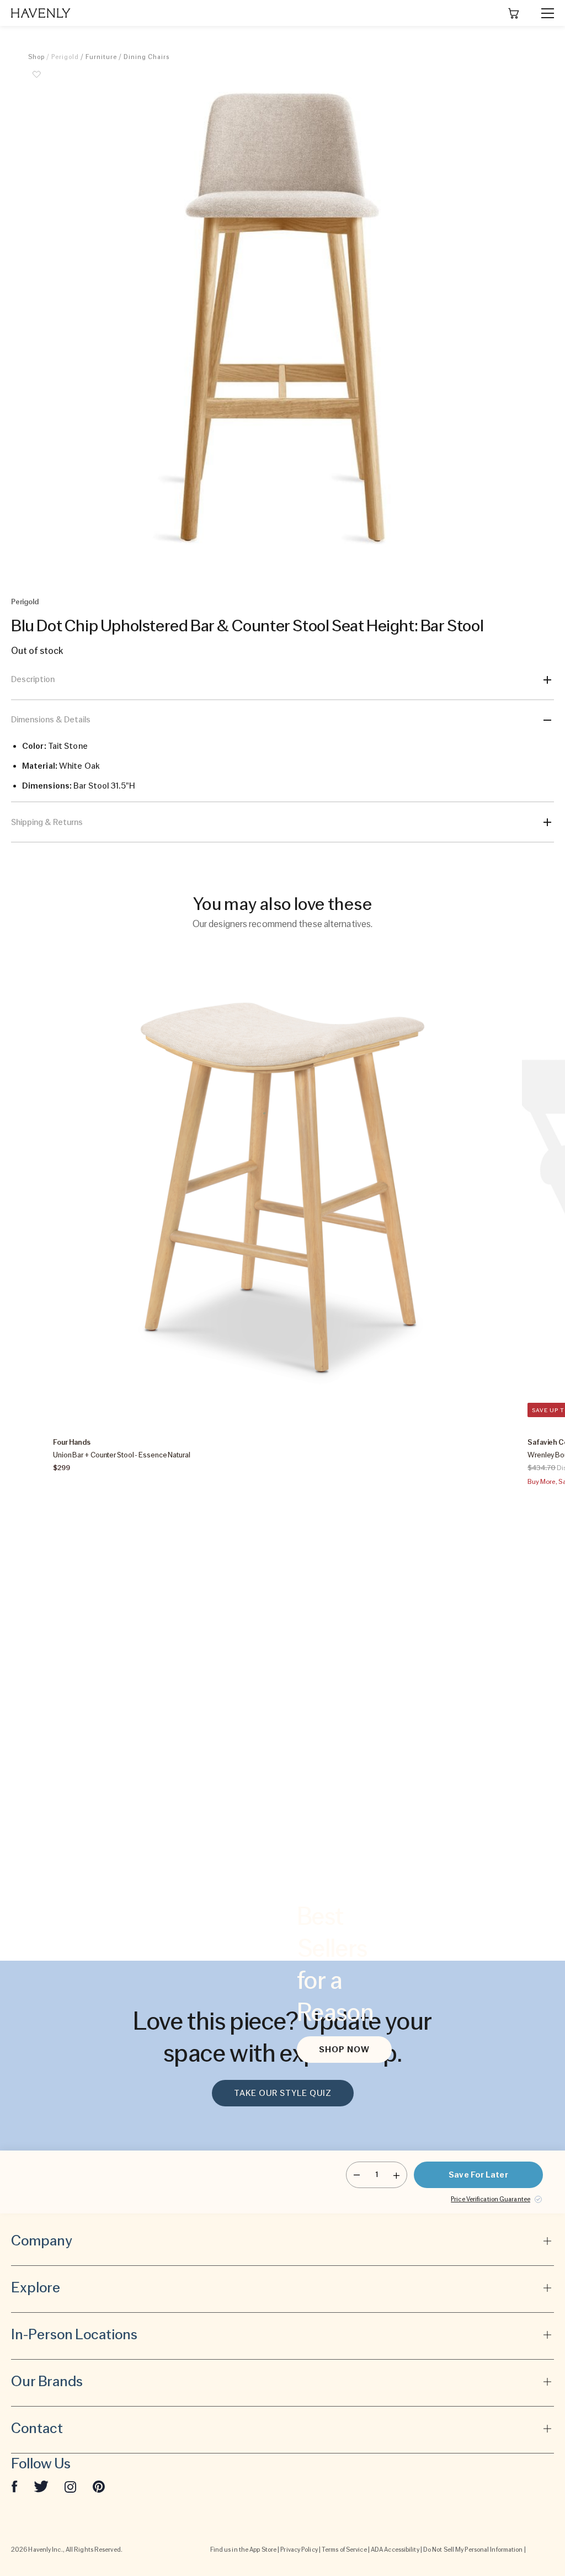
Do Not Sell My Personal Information (473, 2550)
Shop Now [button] (344, 2050)
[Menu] (543, 13)
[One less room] (357, 2175)
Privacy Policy (299, 2550)
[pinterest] (99, 2486)
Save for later (478, 2175)
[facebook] (14, 2486)
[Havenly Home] (41, 13)
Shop (36, 57)
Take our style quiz (283, 2093)
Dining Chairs (146, 57)
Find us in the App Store (243, 2550)
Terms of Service (344, 2550)
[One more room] (396, 2175)
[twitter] (41, 2486)
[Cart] (514, 13)
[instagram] (71, 2486)
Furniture (101, 57)
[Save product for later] (36, 81)
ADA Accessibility (395, 2550)
